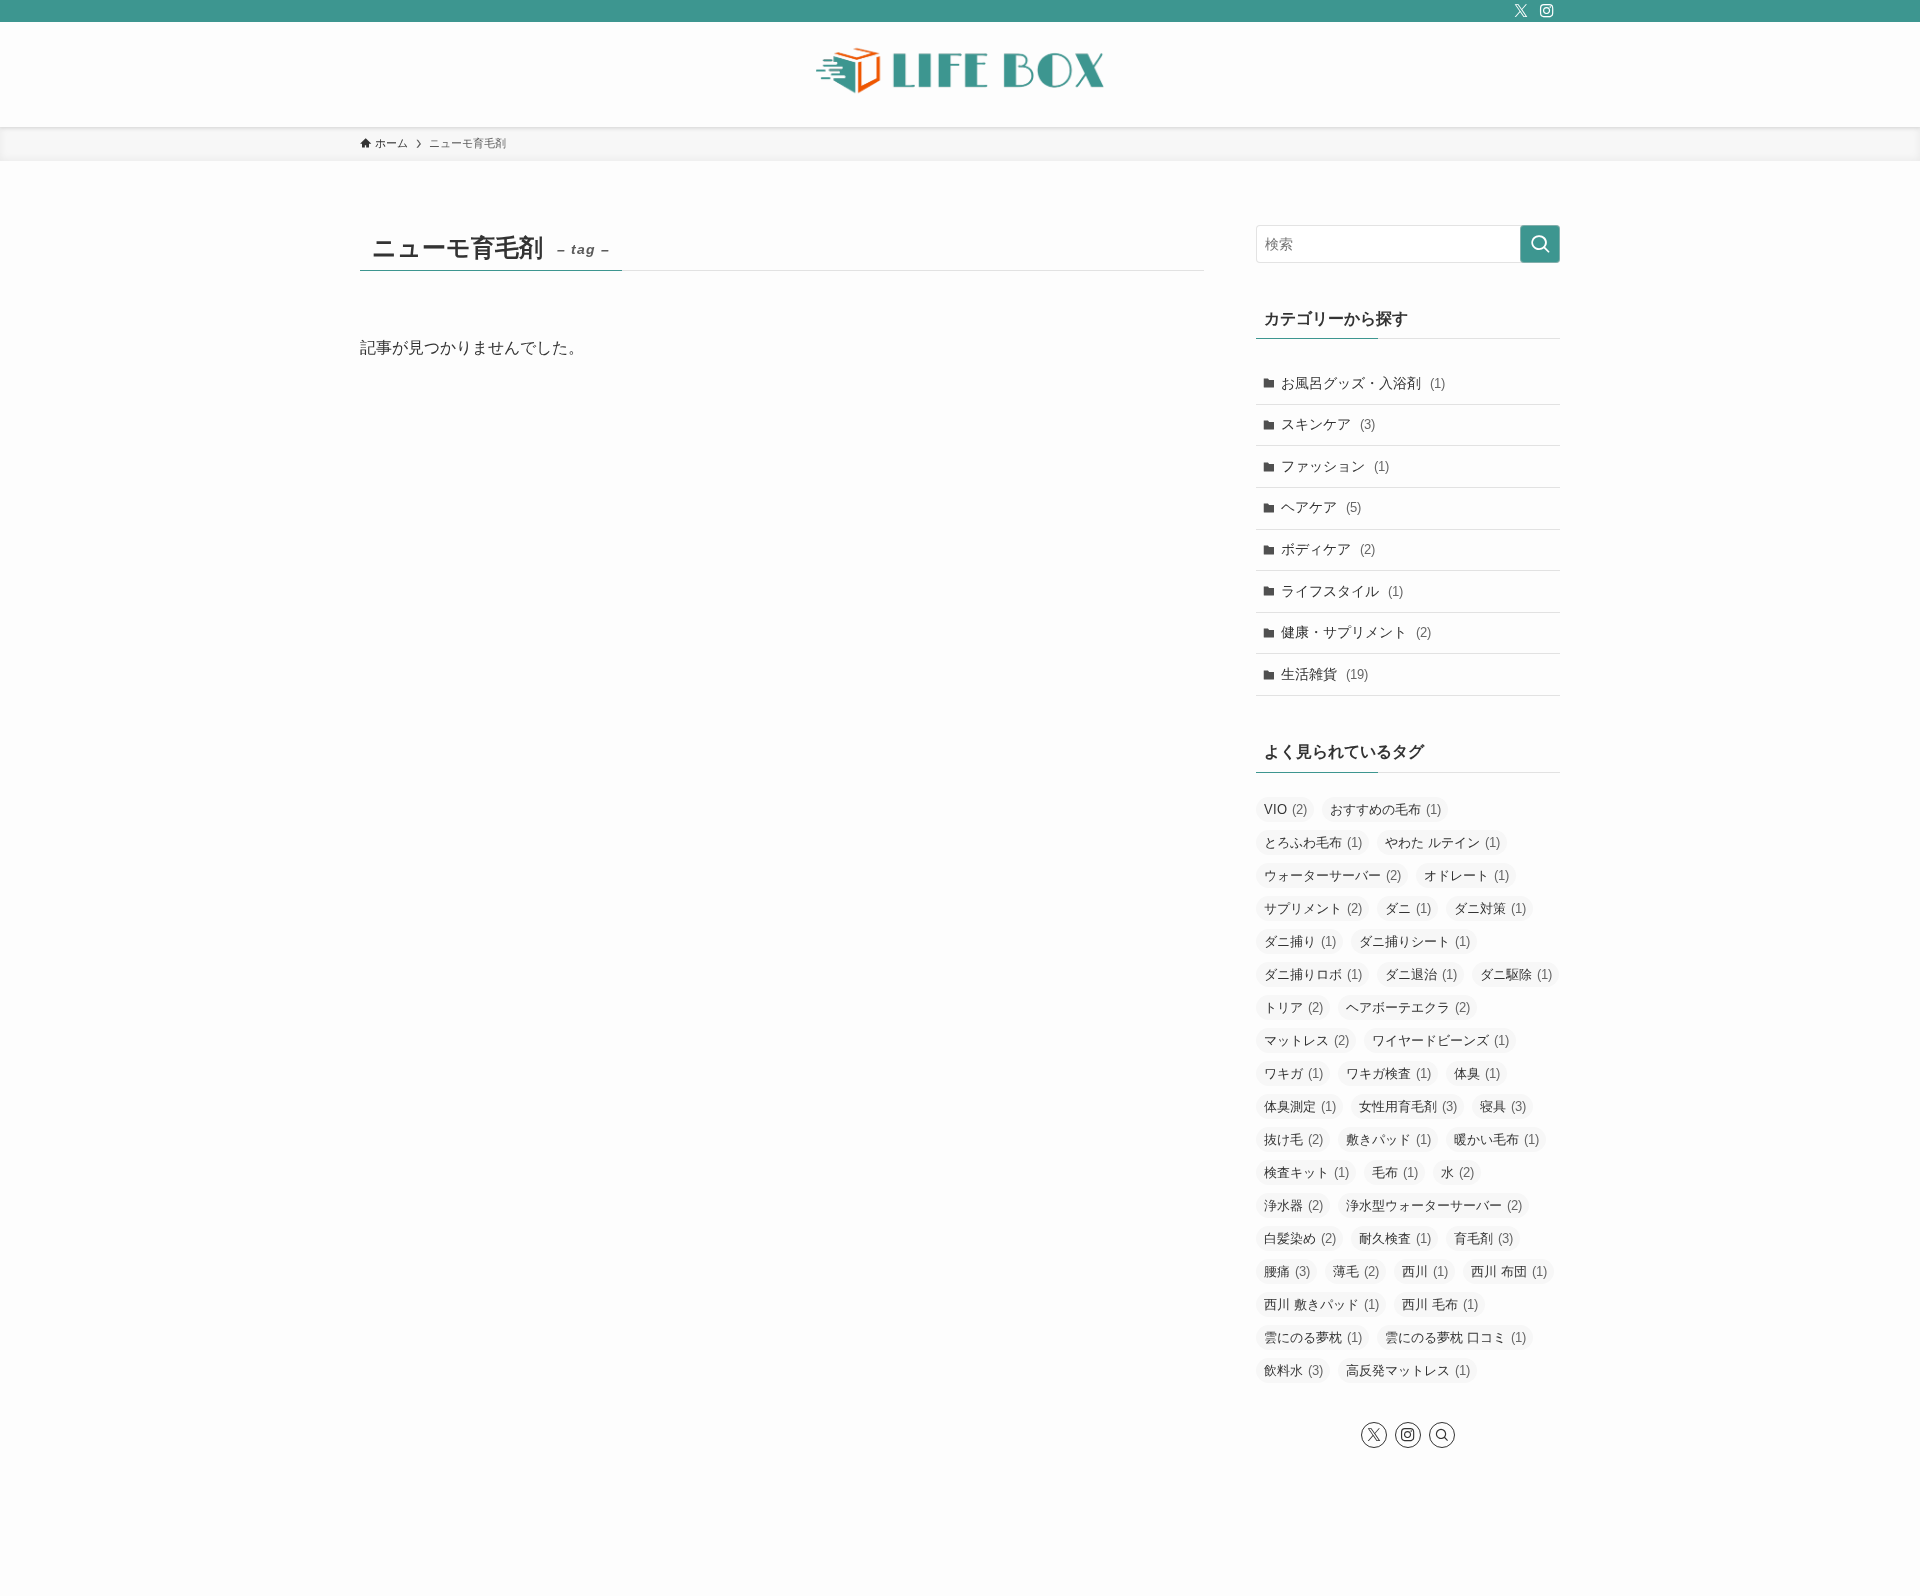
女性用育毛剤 (1408, 1106)
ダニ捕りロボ (1313, 974)
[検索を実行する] (1540, 244)
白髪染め (1300, 1238)
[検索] (1442, 1435)
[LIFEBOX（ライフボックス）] (960, 70)
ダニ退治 (1421, 974)
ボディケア (1328, 549)
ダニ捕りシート (1414, 941)
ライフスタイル (1342, 591)
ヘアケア (1321, 507)
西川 (1425, 1271)
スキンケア (1328, 424)
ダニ (1408, 908)
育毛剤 (1483, 1238)
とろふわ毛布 (1313, 842)
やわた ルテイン (1442, 842)
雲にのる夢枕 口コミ (1455, 1337)
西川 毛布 (1440, 1304)
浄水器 (1293, 1205)
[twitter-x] (1521, 11)
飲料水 (1293, 1370)
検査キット (1306, 1172)
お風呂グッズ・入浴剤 (1363, 383)
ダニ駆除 (1516, 974)
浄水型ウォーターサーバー (1434, 1205)
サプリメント (1313, 908)
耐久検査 (1395, 1238)
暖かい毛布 (1496, 1139)
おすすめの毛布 (1385, 809)
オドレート (1466, 875)
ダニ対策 (1490, 908)
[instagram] (1547, 11)
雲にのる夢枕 (1313, 1337)
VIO (1285, 809)
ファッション (1335, 466)
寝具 (1503, 1106)
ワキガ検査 (1388, 1073)
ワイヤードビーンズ (1440, 1040)
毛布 (1395, 1172)
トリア (1293, 1007)
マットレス (1306, 1040)
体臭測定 (1300, 1106)
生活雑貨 (1324, 674)
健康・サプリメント (1356, 632)
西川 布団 (1509, 1271)
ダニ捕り (1300, 941)
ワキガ (1293, 1073)
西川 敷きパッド (1321, 1304)
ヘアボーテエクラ (1408, 1007)
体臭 (1477, 1073)
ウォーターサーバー (1332, 875)
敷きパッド (1388, 1139)
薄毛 (1356, 1271)
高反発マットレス (1408, 1370)
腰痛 (1287, 1271)
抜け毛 (1293, 1139)
